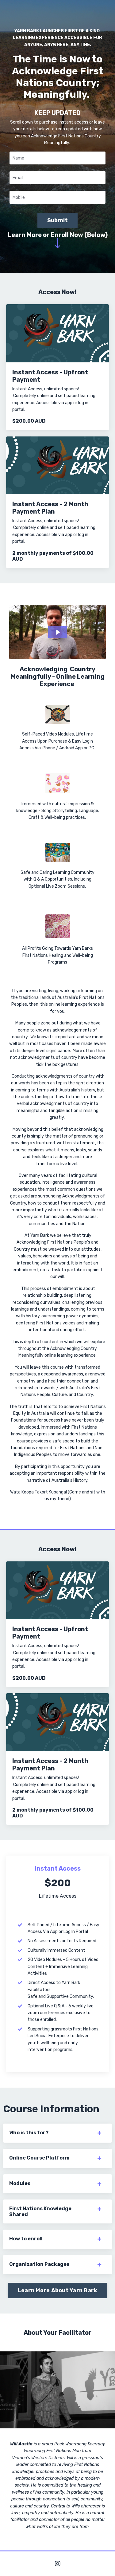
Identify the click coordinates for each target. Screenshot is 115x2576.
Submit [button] (58, 220)
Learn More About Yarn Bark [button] (58, 2290)
